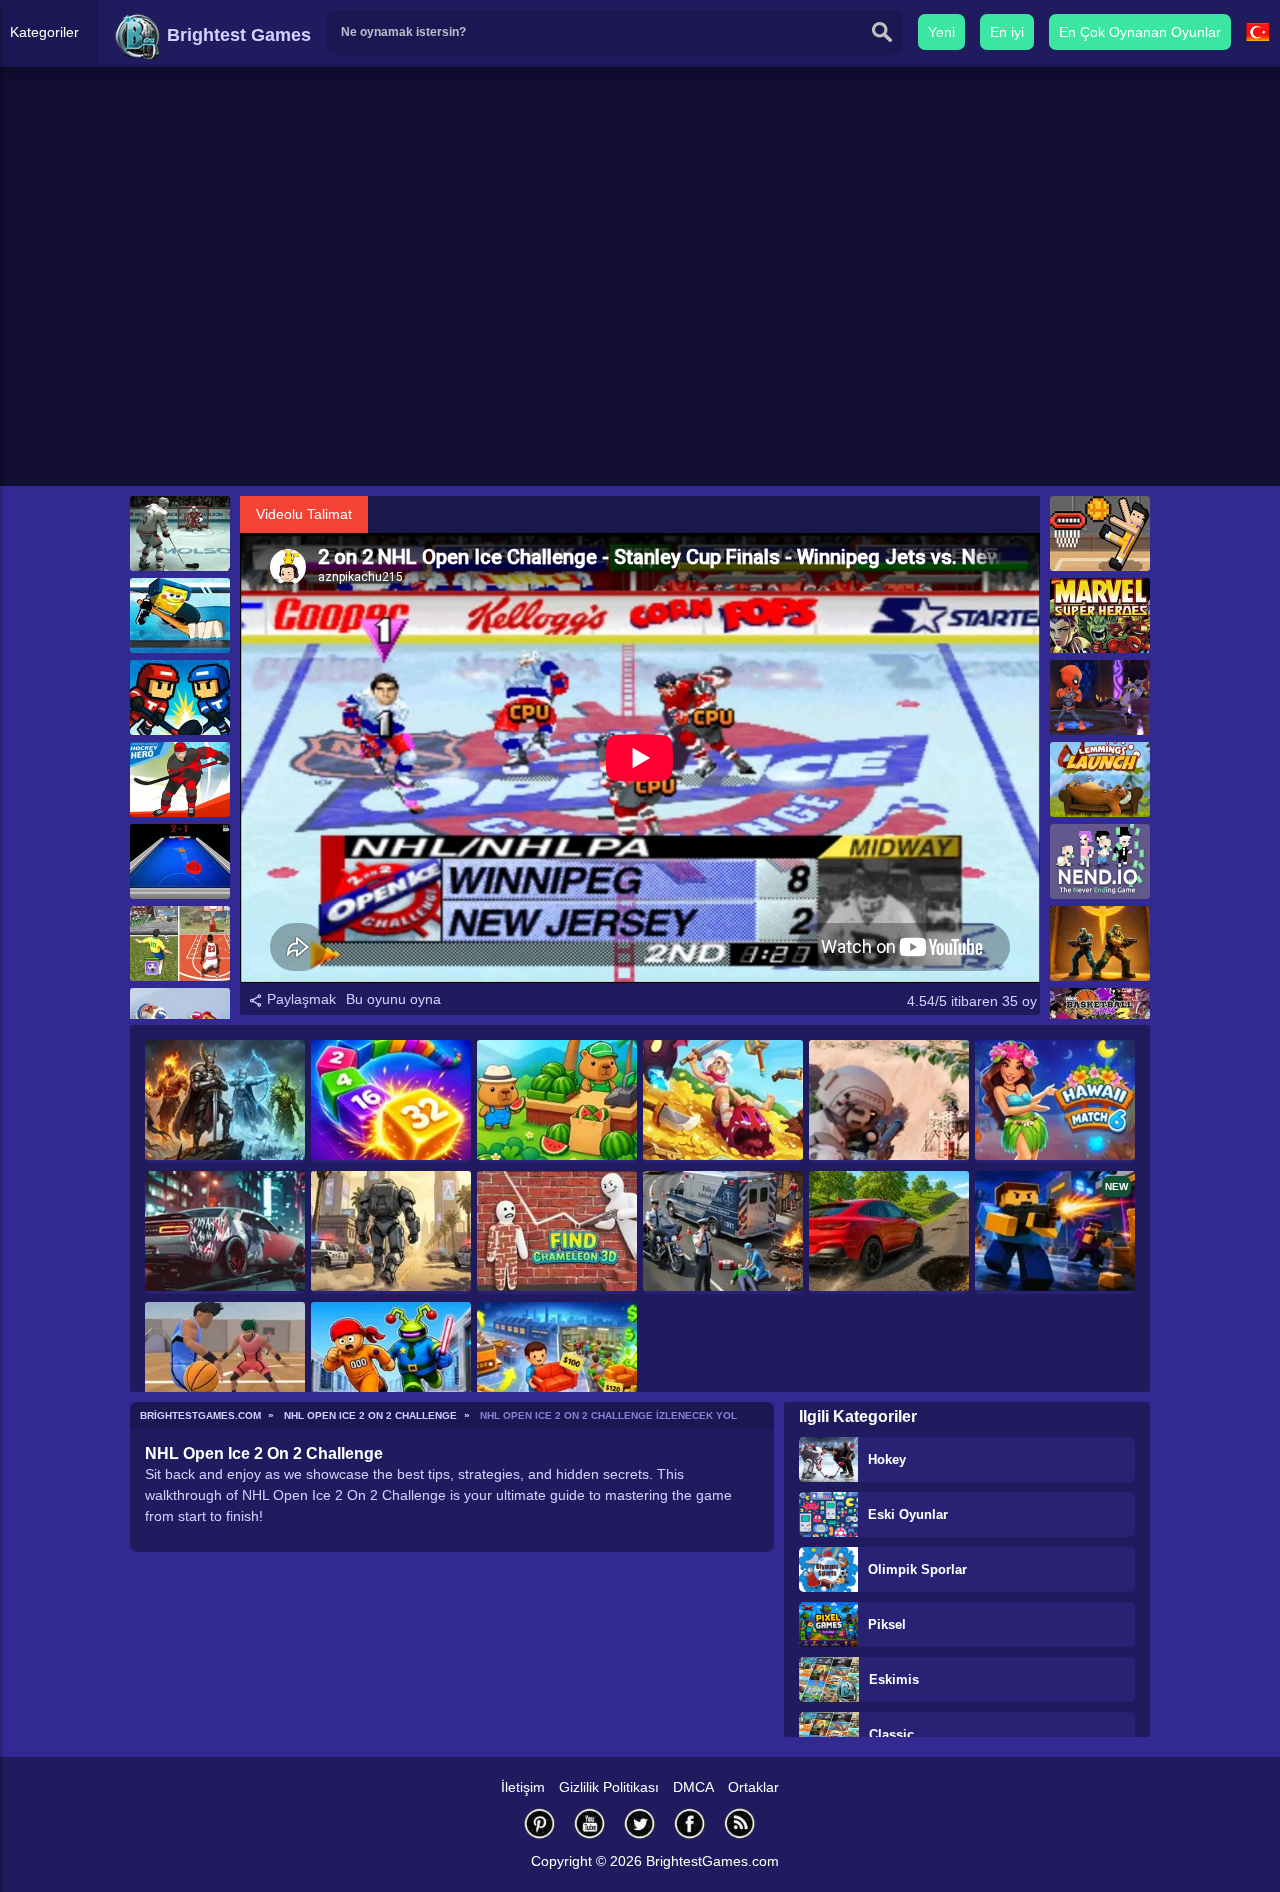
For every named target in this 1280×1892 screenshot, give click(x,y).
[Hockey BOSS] (180, 697)
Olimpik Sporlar (917, 1569)
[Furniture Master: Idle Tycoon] (557, 1363)
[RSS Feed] (740, 1823)
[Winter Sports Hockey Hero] (180, 779)
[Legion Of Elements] (225, 1101)
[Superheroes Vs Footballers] (1100, 697)
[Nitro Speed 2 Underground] (225, 1232)
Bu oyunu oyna (393, 999)
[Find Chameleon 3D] (557, 1232)
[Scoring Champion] (180, 943)
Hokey (887, 1459)
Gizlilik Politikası (609, 1787)
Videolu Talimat (304, 514)
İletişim (523, 1787)
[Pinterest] (540, 1823)
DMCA (693, 1787)
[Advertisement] (640, 331)
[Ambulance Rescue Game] (723, 1232)
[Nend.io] (1100, 861)
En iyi (1007, 32)
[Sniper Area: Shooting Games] (889, 1101)
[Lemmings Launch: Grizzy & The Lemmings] (1100, 779)
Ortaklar (753, 1787)
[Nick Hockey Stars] (180, 615)
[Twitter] (640, 1823)
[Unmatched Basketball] (225, 1363)
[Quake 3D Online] (1100, 943)
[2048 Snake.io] (391, 1101)
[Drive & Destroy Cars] (889, 1232)
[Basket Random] (1100, 533)
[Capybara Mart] (557, 1101)
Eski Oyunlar (908, 1514)
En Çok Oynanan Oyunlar (1140, 32)
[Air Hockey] (180, 861)
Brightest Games (236, 35)
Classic (891, 1734)
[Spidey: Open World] (391, 1232)
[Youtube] (590, 1823)
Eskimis (894, 1679)
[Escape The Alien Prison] (391, 1363)
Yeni (941, 32)
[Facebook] (690, 1823)
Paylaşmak (299, 999)
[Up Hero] (723, 1101)
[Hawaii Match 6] (1055, 1101)
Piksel (887, 1624)
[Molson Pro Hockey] (180, 533)
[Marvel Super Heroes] (1100, 615)
